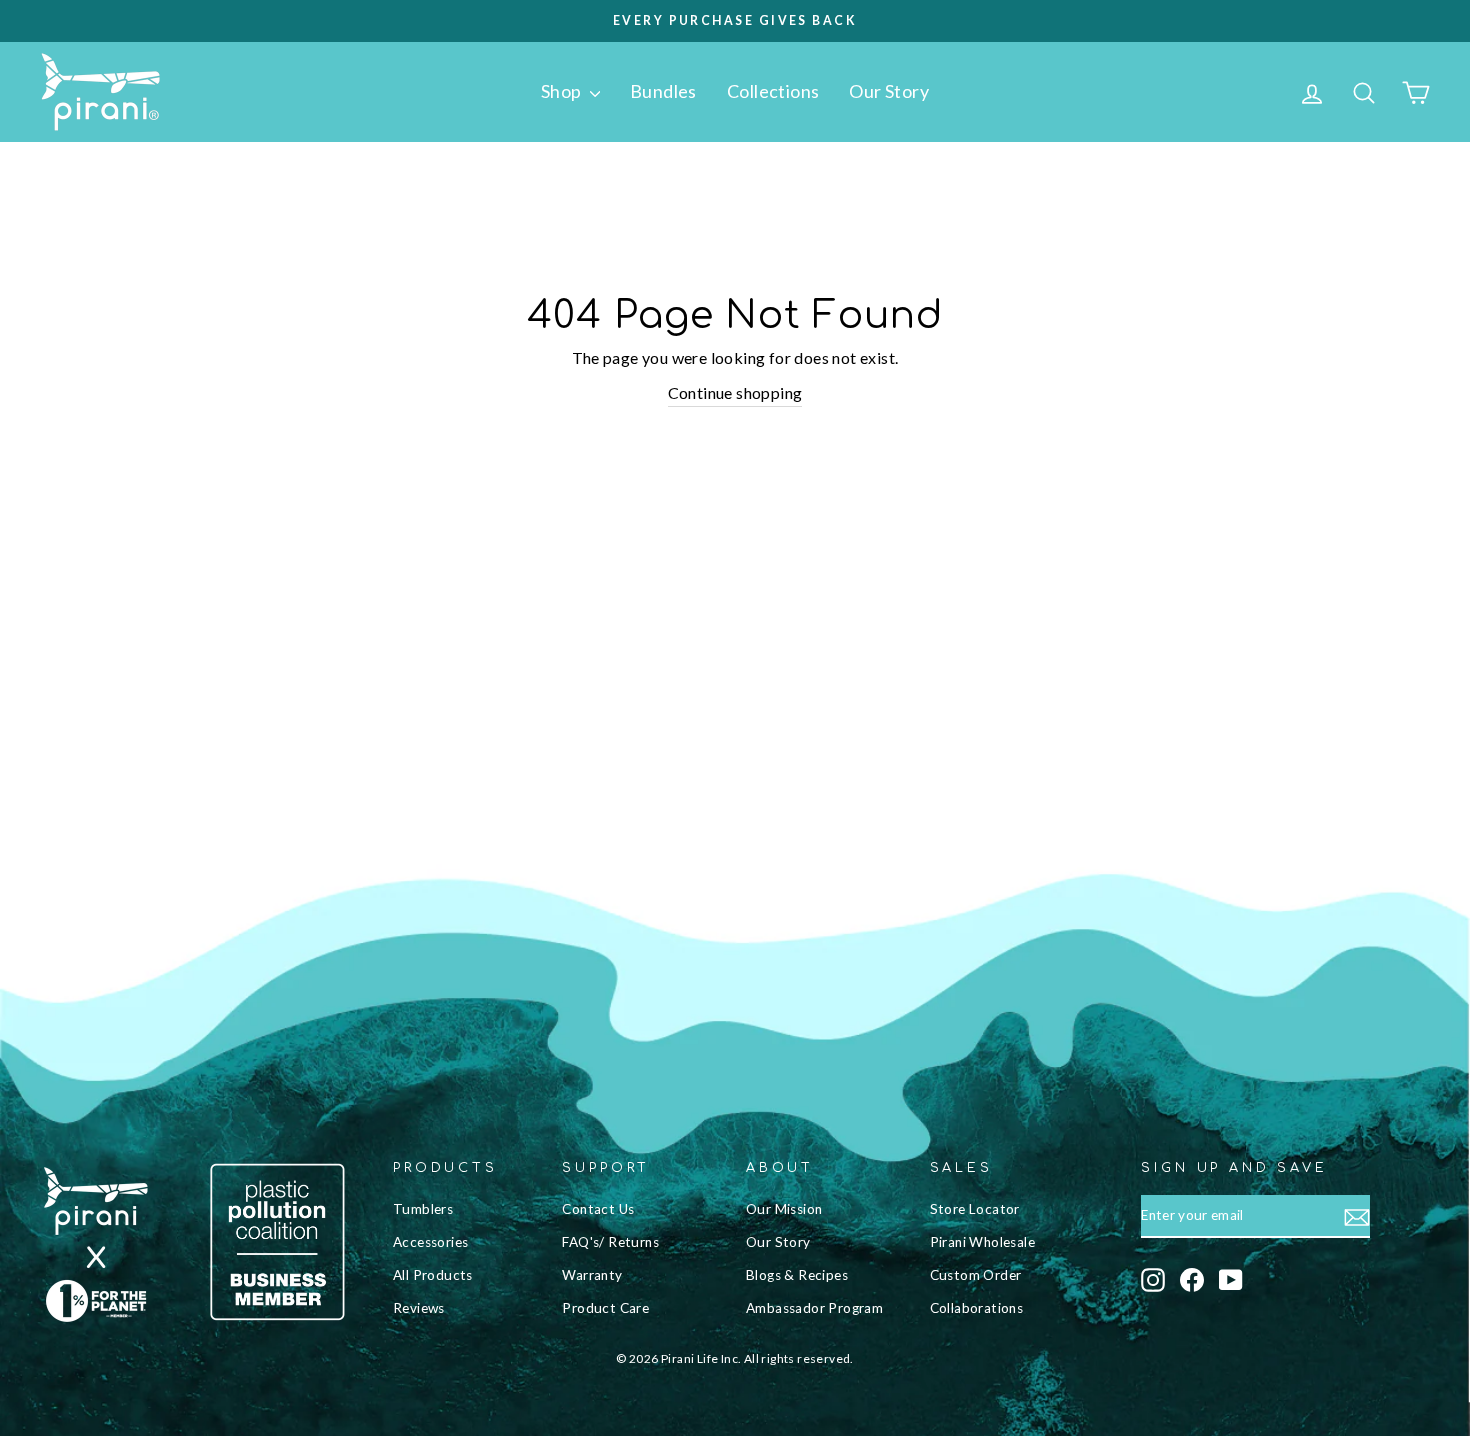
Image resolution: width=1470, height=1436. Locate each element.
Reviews (419, 1308)
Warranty (592, 1275)
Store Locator (975, 1209)
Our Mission (784, 1209)
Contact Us (598, 1209)
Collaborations (977, 1308)
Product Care (605, 1308)
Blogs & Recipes (797, 1275)
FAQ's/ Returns (610, 1242)
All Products (433, 1275)
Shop (563, 91)
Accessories (430, 1242)
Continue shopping (735, 392)
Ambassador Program (814, 1308)
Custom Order (976, 1275)
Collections (773, 91)
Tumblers (423, 1209)
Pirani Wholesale (982, 1242)
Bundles (663, 91)
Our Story (889, 91)
